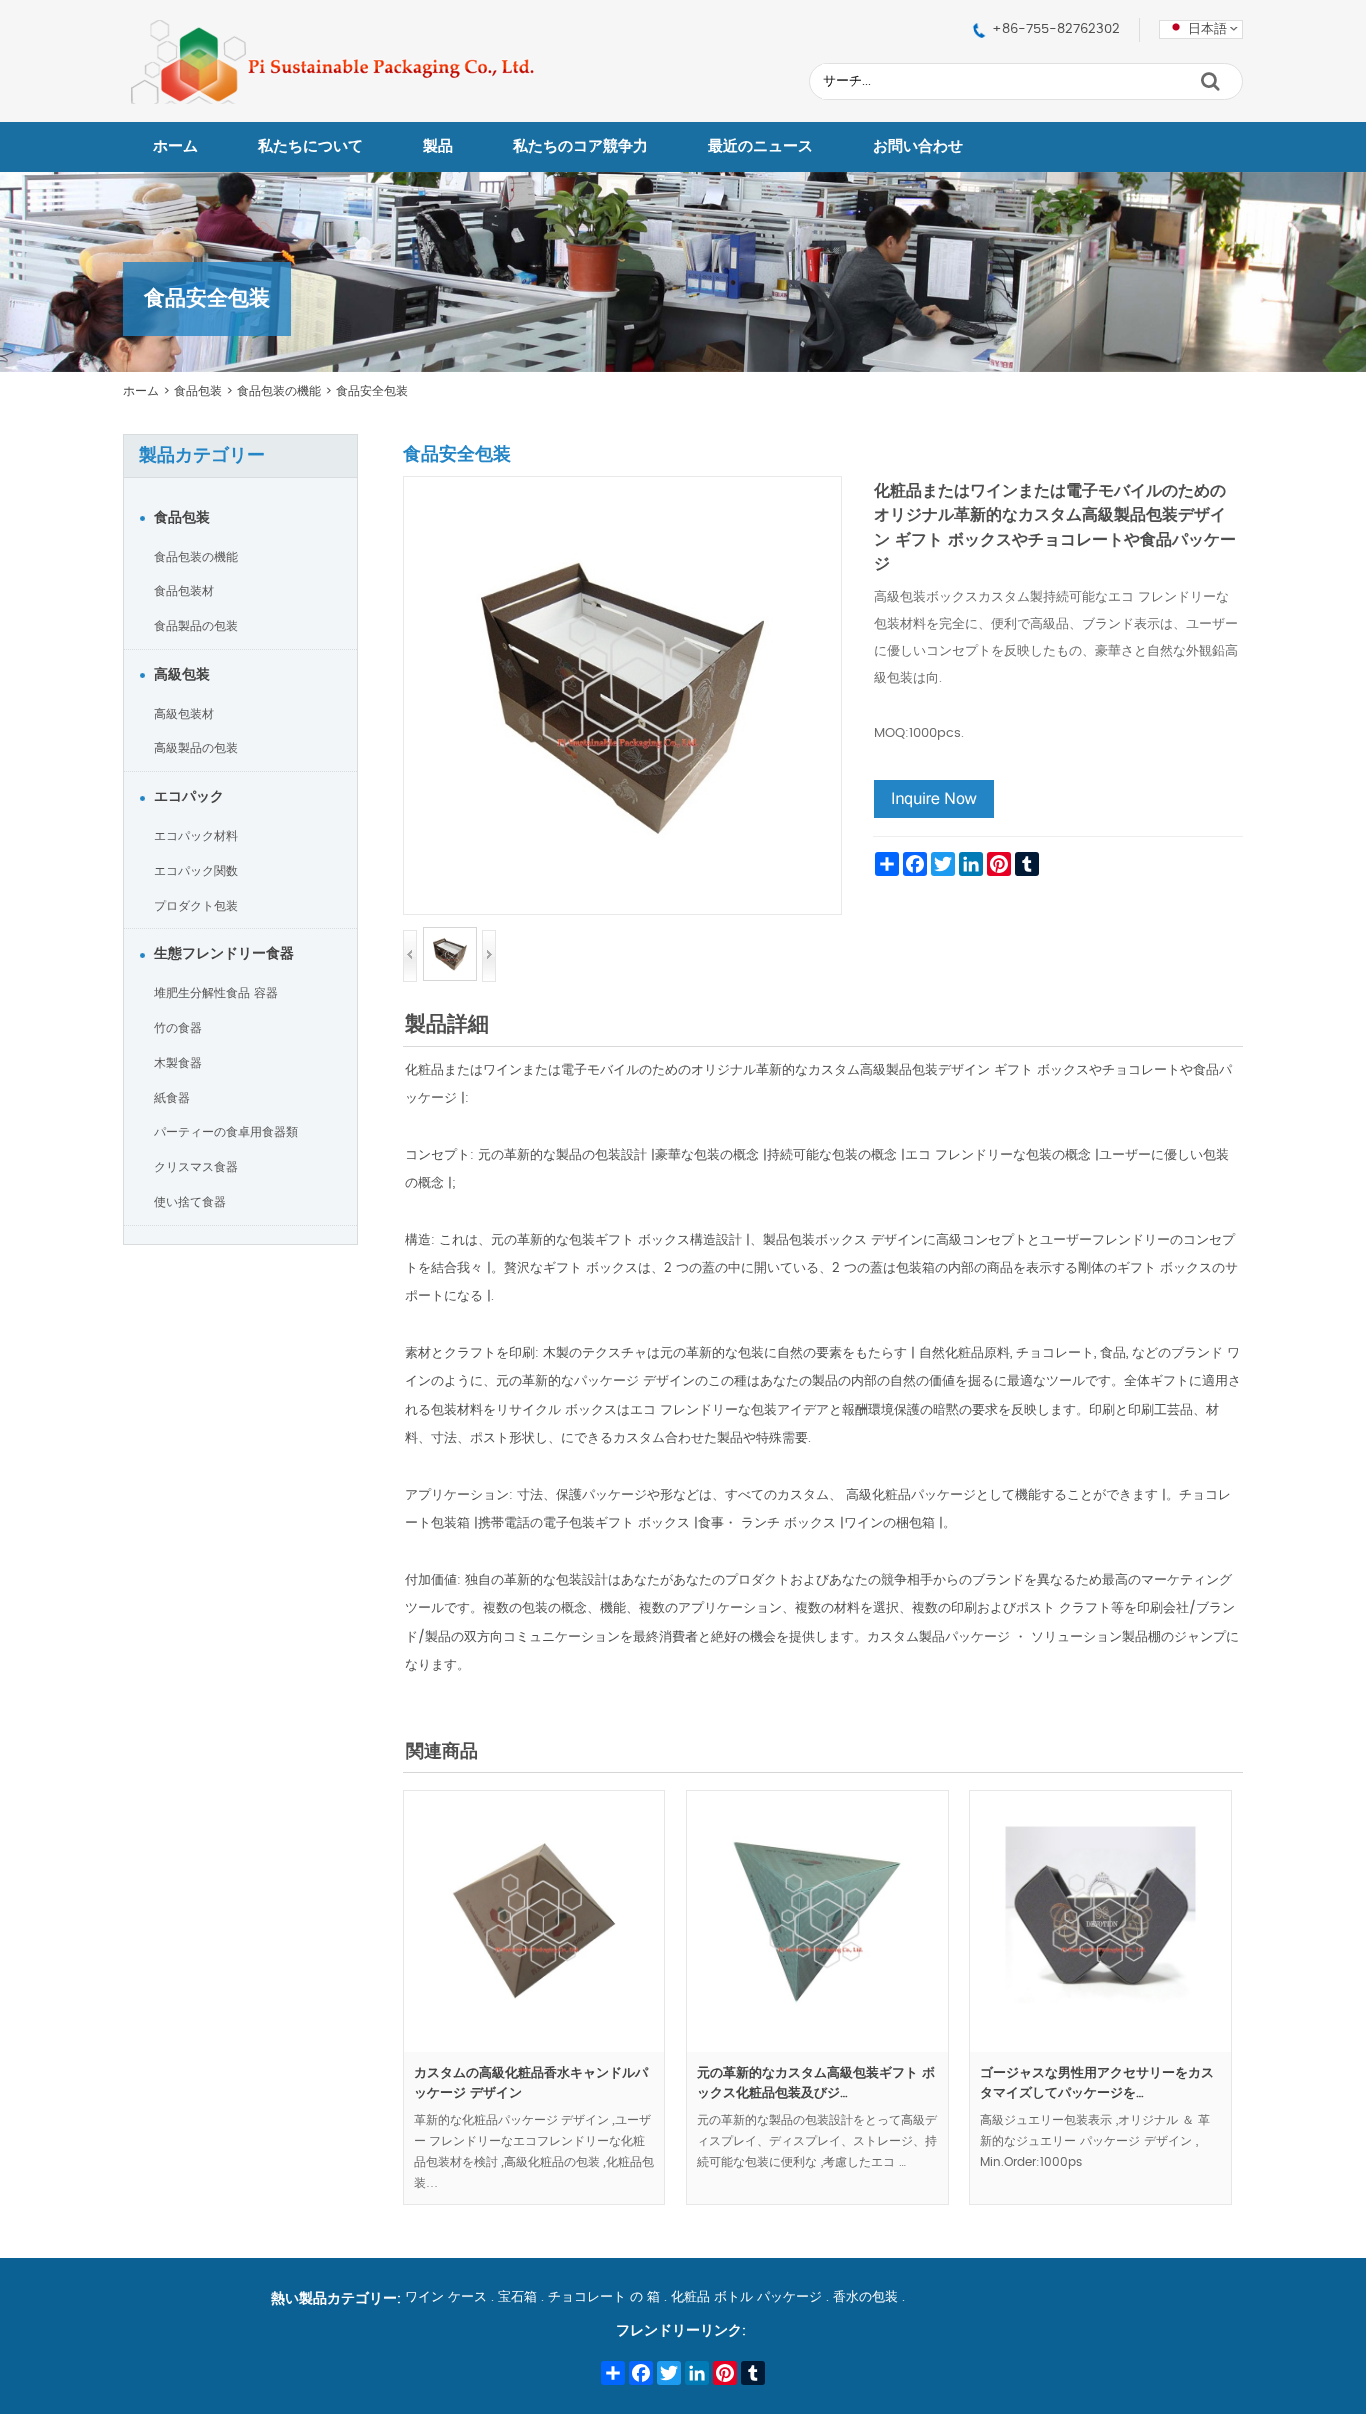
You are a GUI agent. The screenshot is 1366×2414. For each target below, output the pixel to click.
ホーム (175, 146)
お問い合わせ (918, 146)
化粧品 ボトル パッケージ (746, 2297)
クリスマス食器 (196, 1167)
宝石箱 (517, 2297)
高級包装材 (184, 714)
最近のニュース (760, 146)
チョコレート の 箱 (604, 2297)
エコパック (189, 797)
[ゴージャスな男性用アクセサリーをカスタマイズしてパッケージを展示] (1100, 2048)
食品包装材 (184, 591)
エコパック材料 (196, 836)
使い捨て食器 (190, 1202)
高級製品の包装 (196, 748)
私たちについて (310, 146)
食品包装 (198, 391)
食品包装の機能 (279, 391)
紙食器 (172, 1098)
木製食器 (178, 1063)
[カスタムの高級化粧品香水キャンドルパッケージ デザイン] (534, 2048)
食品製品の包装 (196, 626)
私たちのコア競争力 (580, 146)
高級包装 (182, 675)
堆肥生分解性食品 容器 (216, 993)
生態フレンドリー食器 (224, 954)
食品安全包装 (372, 391)
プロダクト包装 (196, 906)
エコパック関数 (196, 871)
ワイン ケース (446, 2297)
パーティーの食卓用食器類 (226, 1132)
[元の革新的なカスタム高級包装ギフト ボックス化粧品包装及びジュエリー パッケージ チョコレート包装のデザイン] (817, 2048)
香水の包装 (865, 2297)
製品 (438, 146)
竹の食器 (178, 1028)
